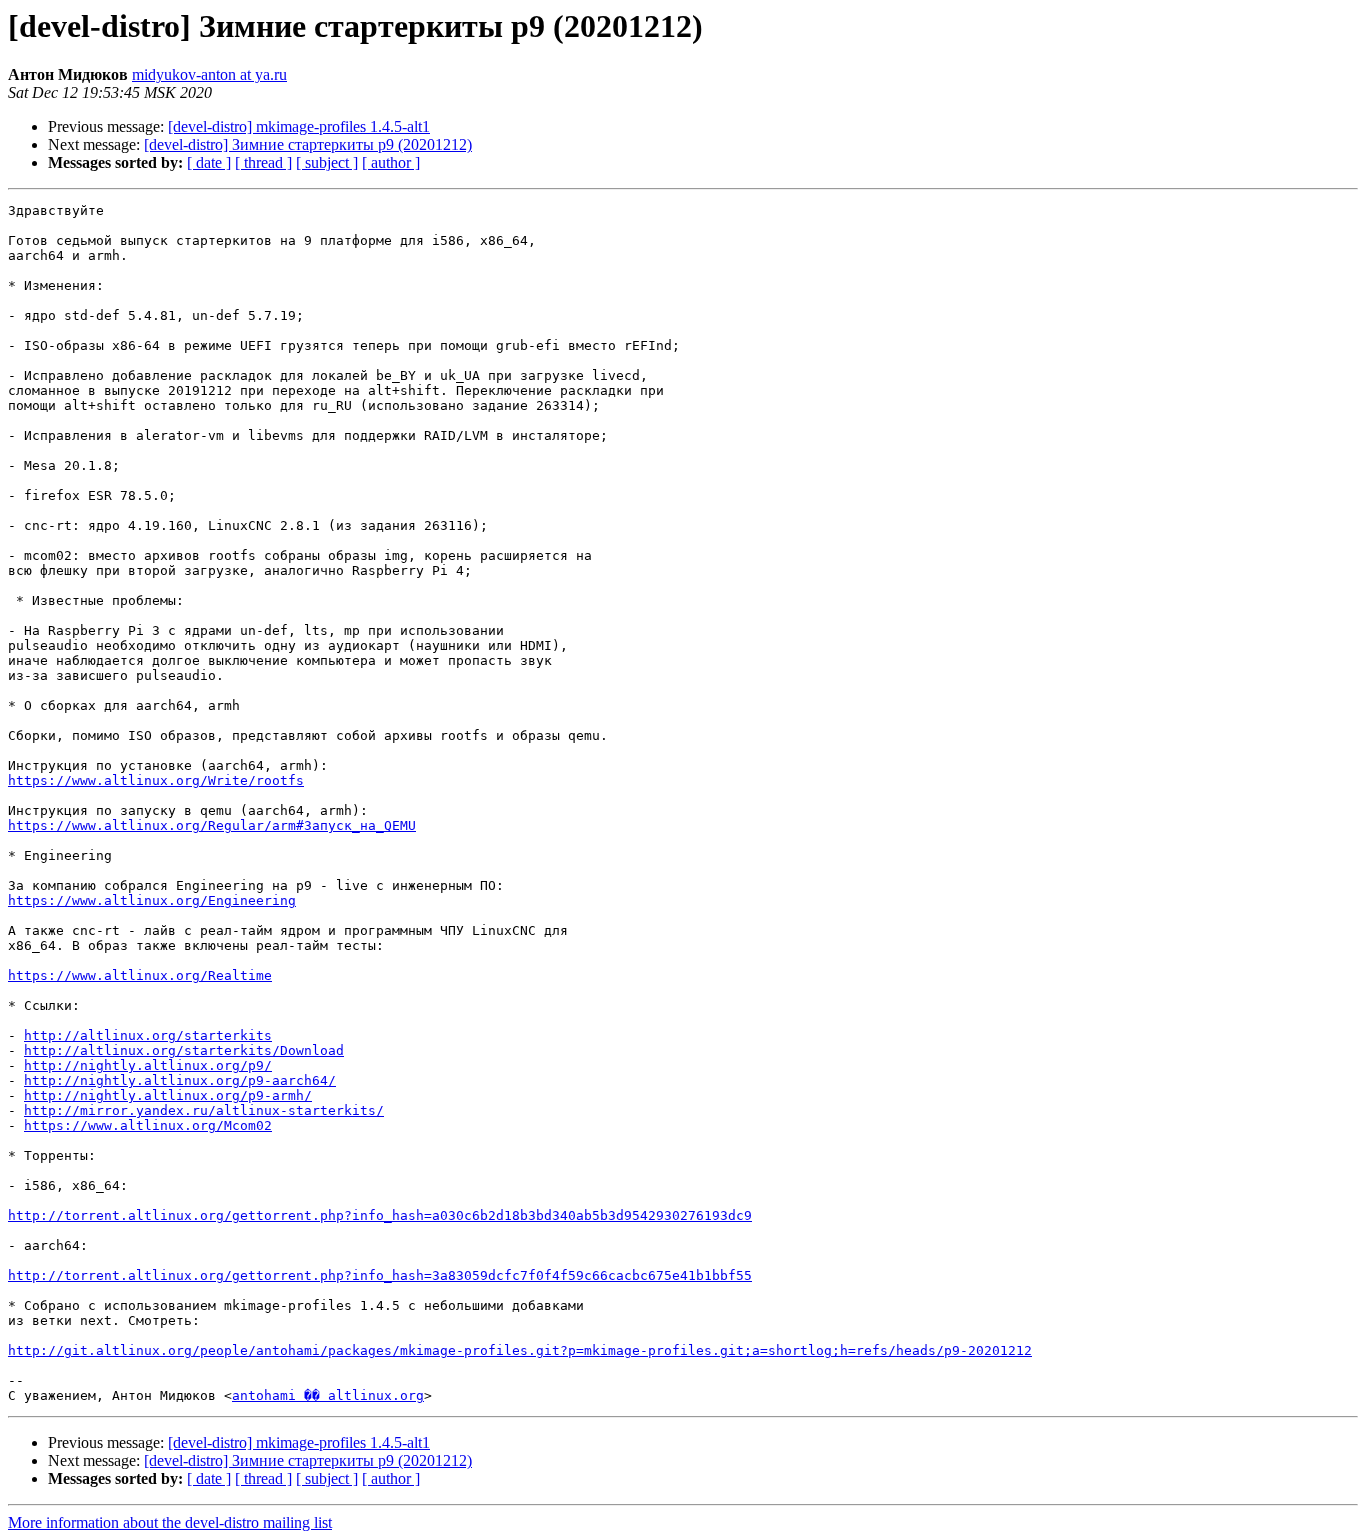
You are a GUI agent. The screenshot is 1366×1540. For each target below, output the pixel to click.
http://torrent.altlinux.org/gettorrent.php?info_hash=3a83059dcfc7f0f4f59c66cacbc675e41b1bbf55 (380, 1275)
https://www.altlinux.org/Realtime (140, 975)
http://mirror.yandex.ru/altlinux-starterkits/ (204, 1110)
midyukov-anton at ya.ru (209, 74)
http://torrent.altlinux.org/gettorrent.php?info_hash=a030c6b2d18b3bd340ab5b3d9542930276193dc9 (380, 1215)
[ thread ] (263, 162)
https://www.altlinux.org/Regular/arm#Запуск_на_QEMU (212, 825)
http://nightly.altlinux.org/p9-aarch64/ (180, 1080)
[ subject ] (327, 162)
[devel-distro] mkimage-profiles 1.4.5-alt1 (299, 126)
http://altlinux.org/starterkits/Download (184, 1050)
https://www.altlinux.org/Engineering (152, 900)
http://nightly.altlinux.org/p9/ (148, 1065)
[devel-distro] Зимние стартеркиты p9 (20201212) (308, 144)
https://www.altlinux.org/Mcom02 (148, 1125)
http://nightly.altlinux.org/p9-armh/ (168, 1095)
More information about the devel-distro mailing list (170, 1522)
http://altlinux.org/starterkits (148, 1035)
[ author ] (391, 162)
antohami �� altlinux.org (328, 1395)
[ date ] (209, 162)
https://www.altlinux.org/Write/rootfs (156, 780)
